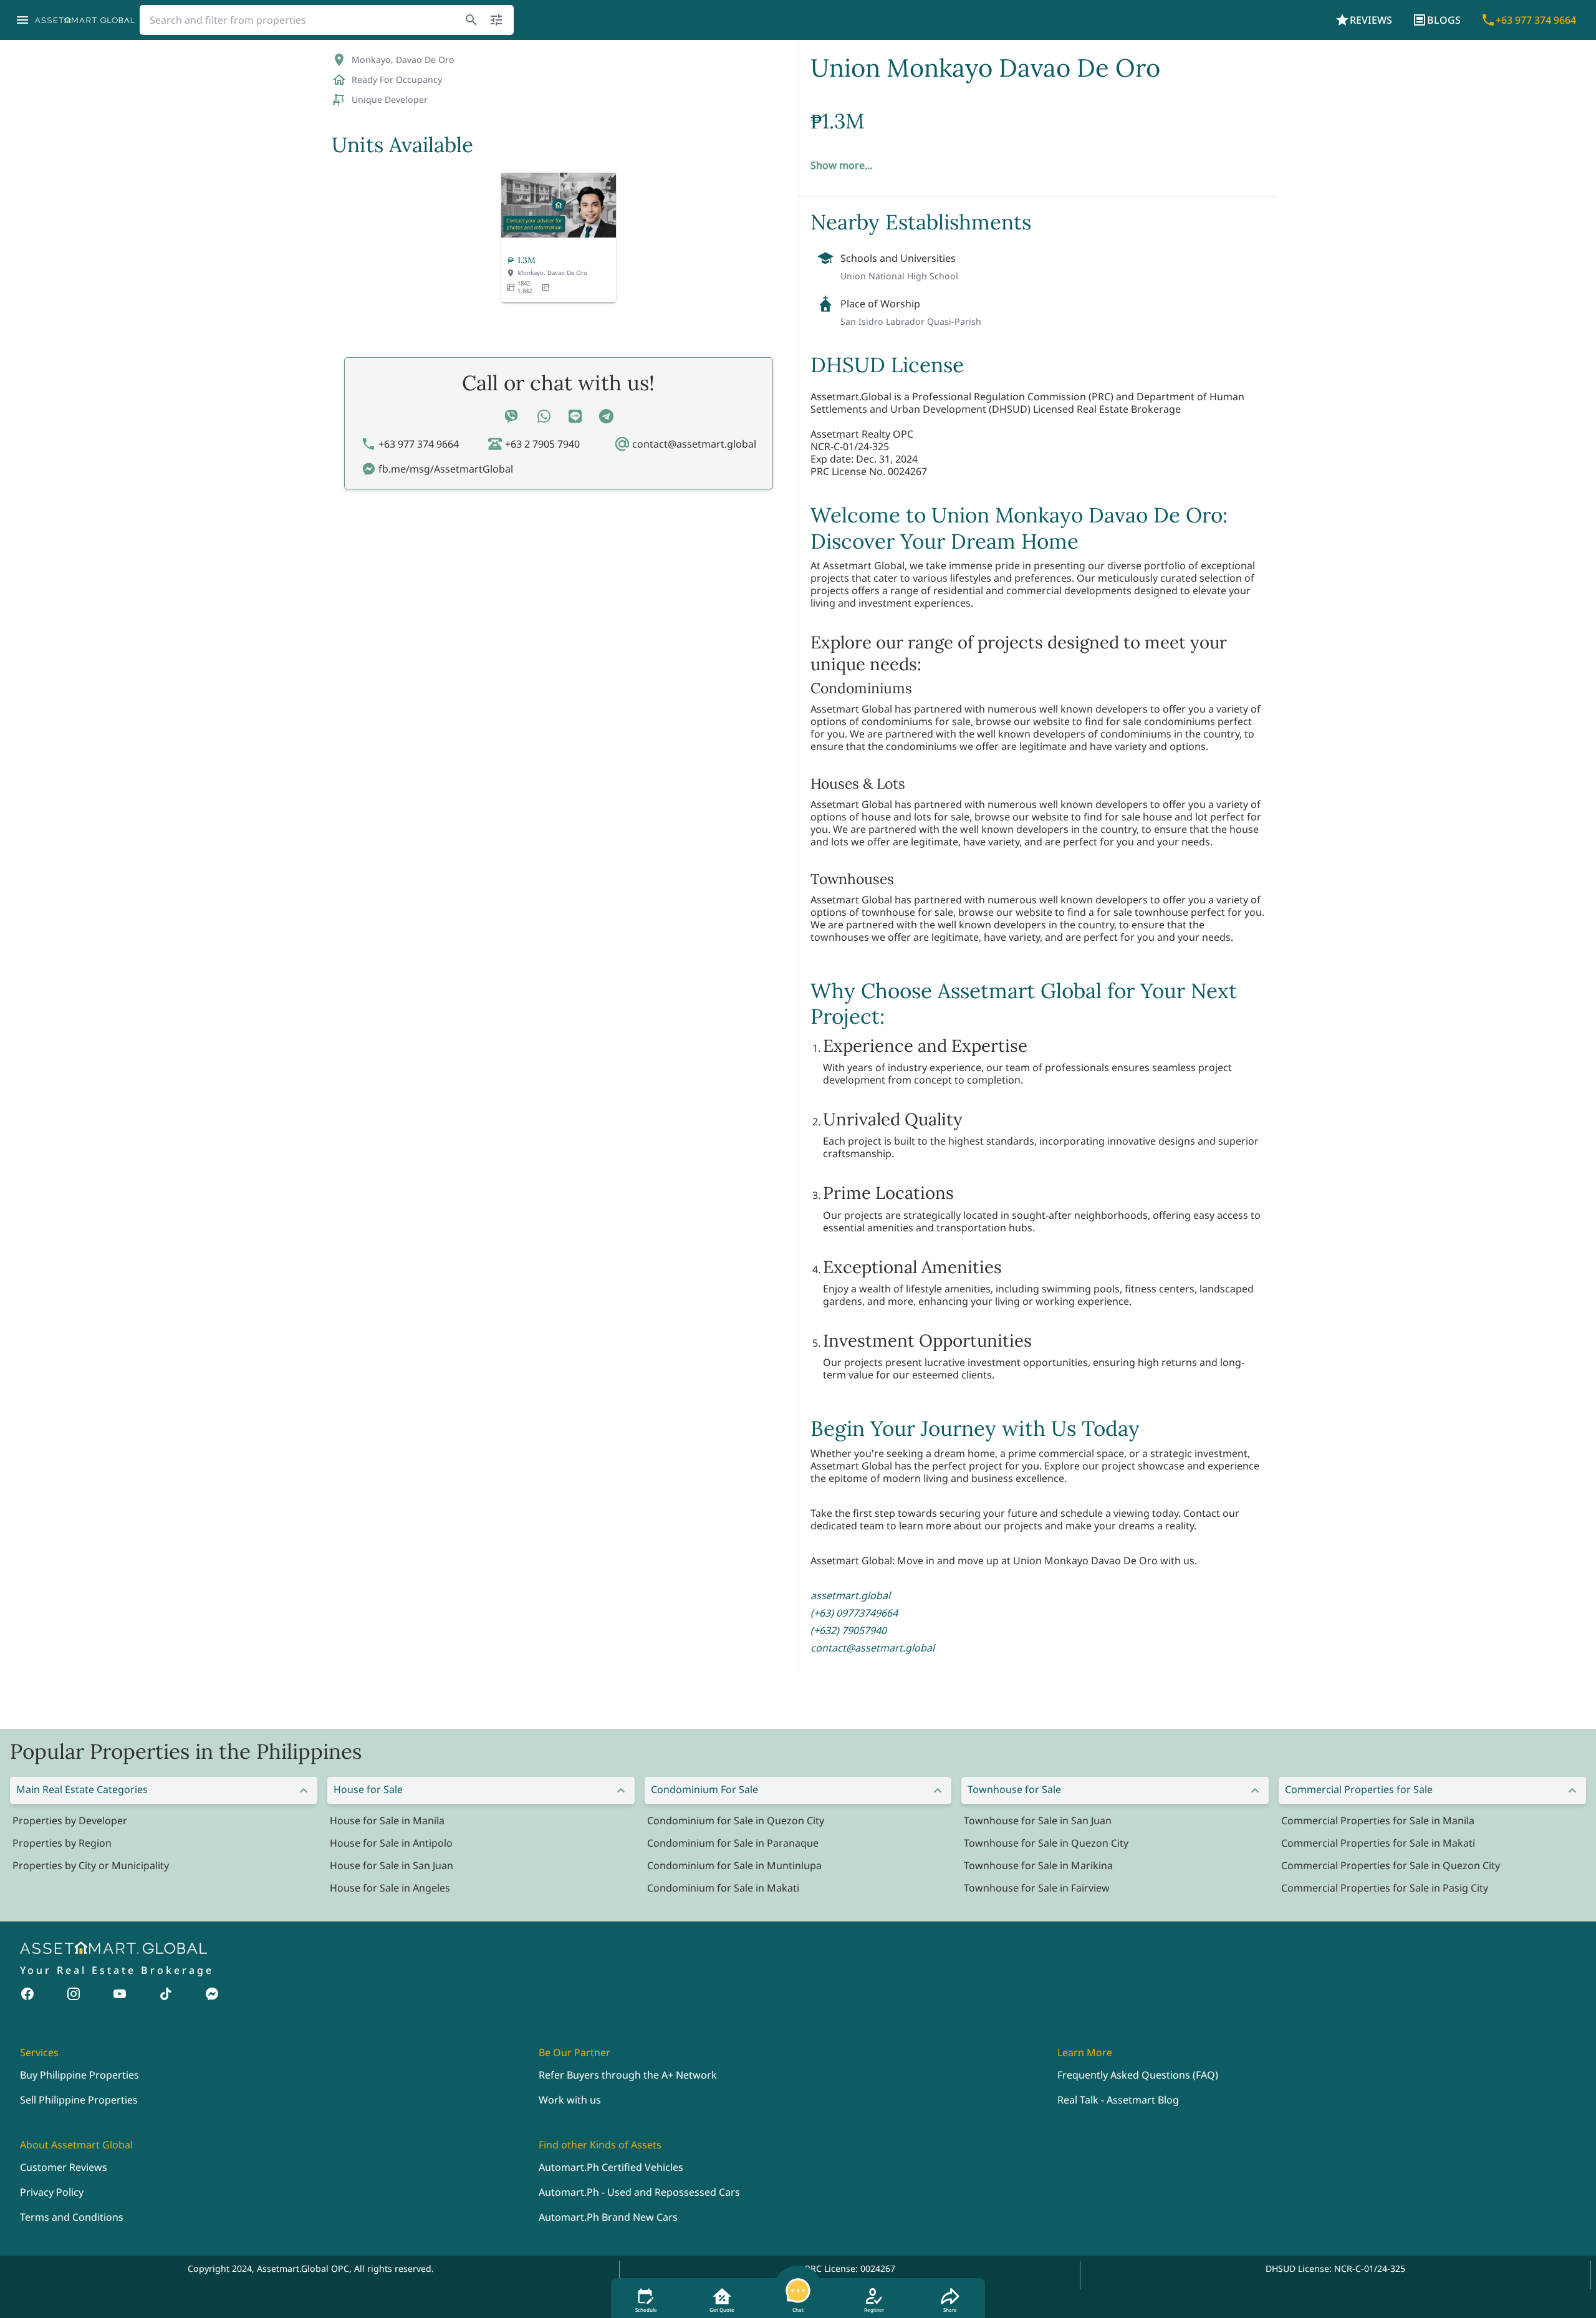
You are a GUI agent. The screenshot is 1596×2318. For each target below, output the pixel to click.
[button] (559, 237)
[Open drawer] (22, 20)
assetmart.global (850, 1595)
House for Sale (368, 1789)
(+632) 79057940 (848, 1630)
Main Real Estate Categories (82, 1789)
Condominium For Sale (704, 1789)
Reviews (1371, 20)
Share (950, 2310)
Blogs (1444, 20)
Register (874, 2310)
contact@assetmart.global (873, 1648)
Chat (798, 2310)
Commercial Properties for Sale (1359, 1789)
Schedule (646, 2310)
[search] (471, 20)
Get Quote (722, 2310)
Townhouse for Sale (1014, 1789)
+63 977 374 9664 (1536, 20)
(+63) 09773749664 (854, 1613)
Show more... (841, 165)
